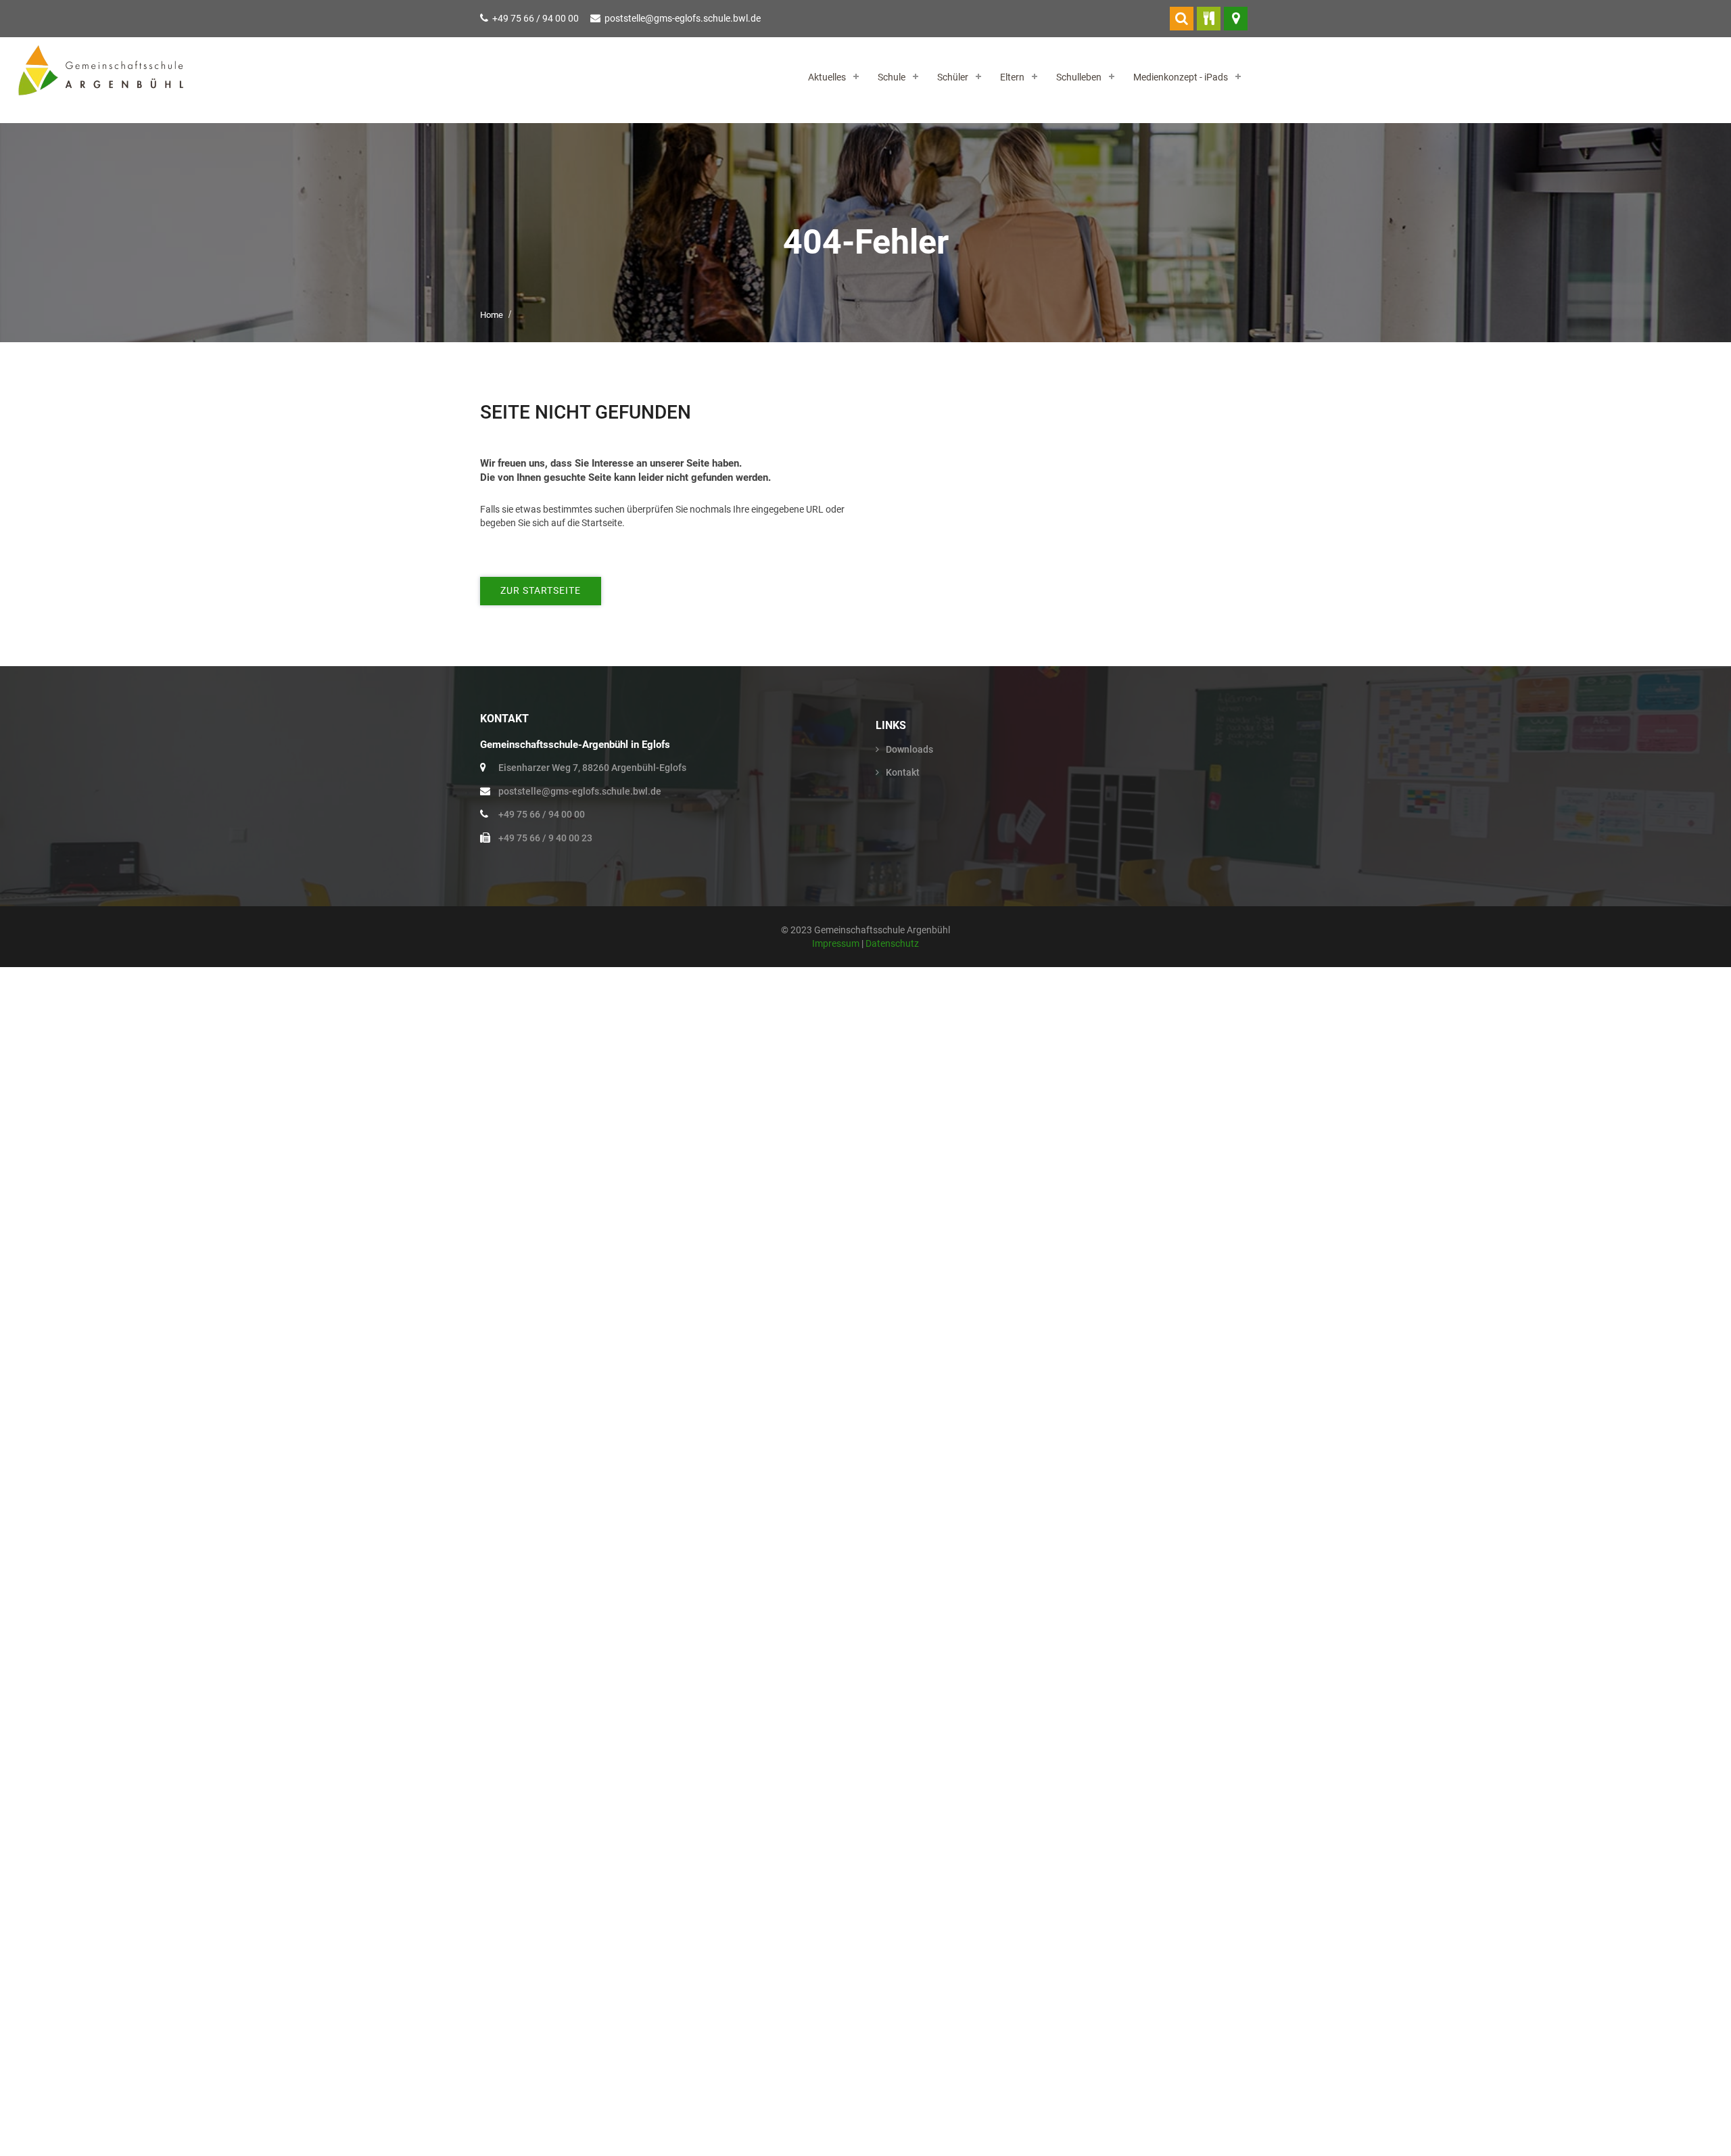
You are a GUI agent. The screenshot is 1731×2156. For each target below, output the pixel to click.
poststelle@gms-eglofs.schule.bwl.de (683, 18)
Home (492, 315)
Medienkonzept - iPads (1181, 77)
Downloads (909, 749)
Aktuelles (827, 77)
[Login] (1182, 19)
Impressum (837, 943)
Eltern (1012, 77)
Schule (892, 77)
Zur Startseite (541, 590)
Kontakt (903, 772)
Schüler (953, 77)
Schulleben (1079, 77)
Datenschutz (892, 943)
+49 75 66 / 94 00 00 (536, 18)
